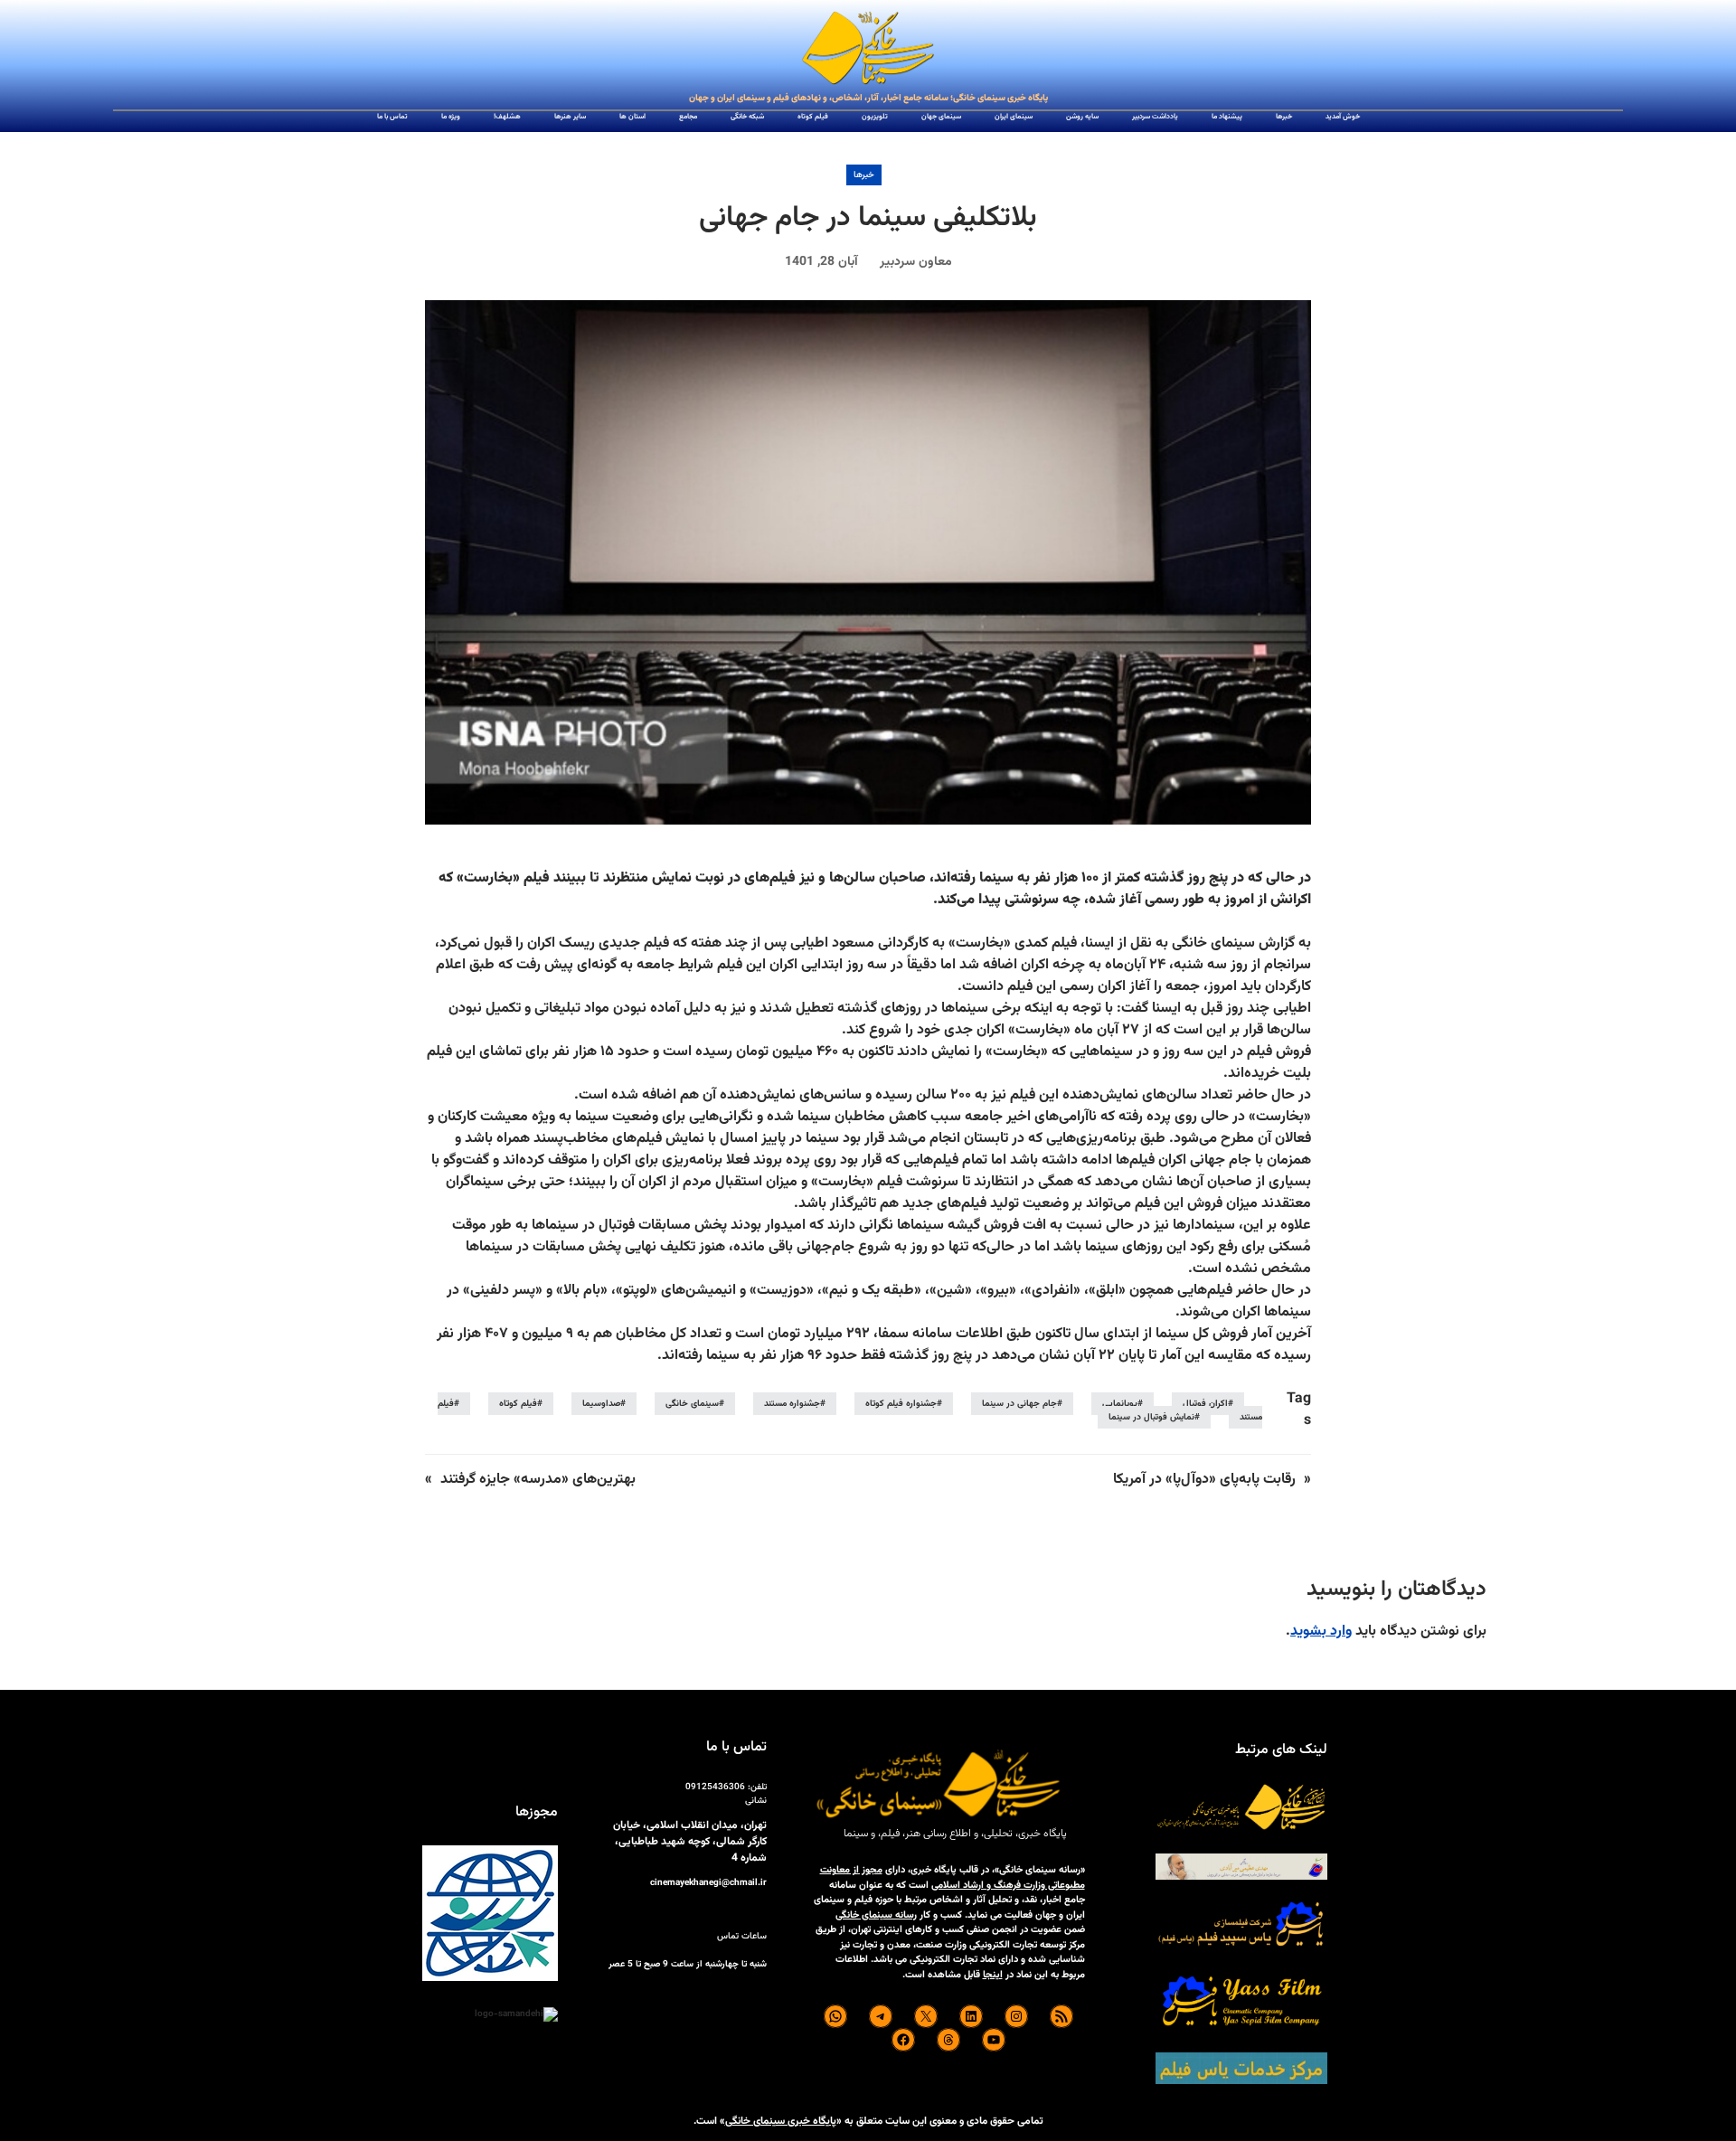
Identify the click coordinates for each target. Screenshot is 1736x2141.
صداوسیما (601, 1404)
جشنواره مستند (792, 1404)
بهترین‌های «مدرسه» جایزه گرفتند (538, 1480)
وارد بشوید (1321, 1632)
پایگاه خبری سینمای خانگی (781, 2121)
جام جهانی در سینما (1019, 1404)
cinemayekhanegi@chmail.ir (708, 1883)
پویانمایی (1120, 1404)
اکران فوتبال (1205, 1404)
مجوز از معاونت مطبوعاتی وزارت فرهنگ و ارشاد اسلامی (953, 1878)
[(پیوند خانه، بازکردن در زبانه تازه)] (868, 49)
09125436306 (715, 1787)
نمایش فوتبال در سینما (1151, 1417)
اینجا (993, 1975)
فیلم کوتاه (518, 1404)
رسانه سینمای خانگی (876, 1915)
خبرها (864, 175)
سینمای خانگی (692, 1404)
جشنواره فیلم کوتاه (901, 1404)
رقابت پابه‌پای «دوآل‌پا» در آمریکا (1204, 1480)
